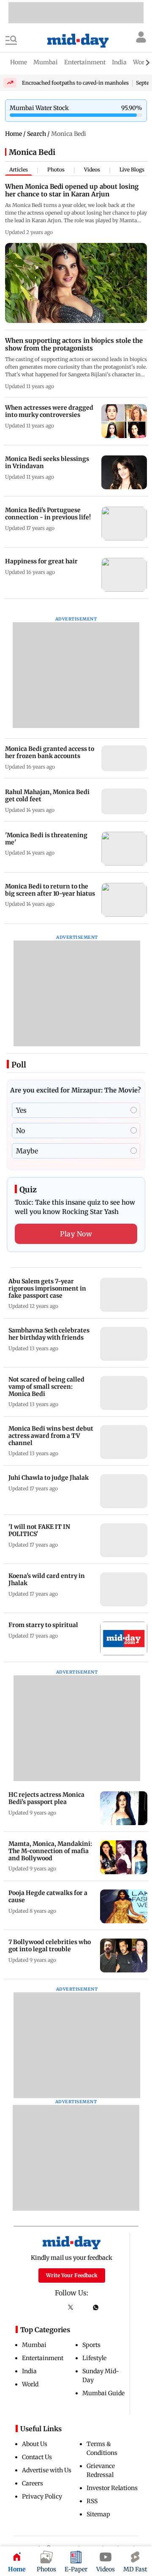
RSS (92, 2501)
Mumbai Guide (103, 2393)
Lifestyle (94, 2358)
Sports (91, 2345)
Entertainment (43, 2358)
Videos (92, 170)
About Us (35, 2444)
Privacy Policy (42, 2496)
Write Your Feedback (72, 2275)
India (29, 2371)
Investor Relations (112, 2488)
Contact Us (37, 2457)
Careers (33, 2483)
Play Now (76, 1234)
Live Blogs (132, 170)
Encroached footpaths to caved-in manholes (75, 83)
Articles (19, 170)
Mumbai (34, 2345)
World (30, 2384)
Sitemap (98, 2514)
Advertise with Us (47, 2470)
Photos (56, 170)
